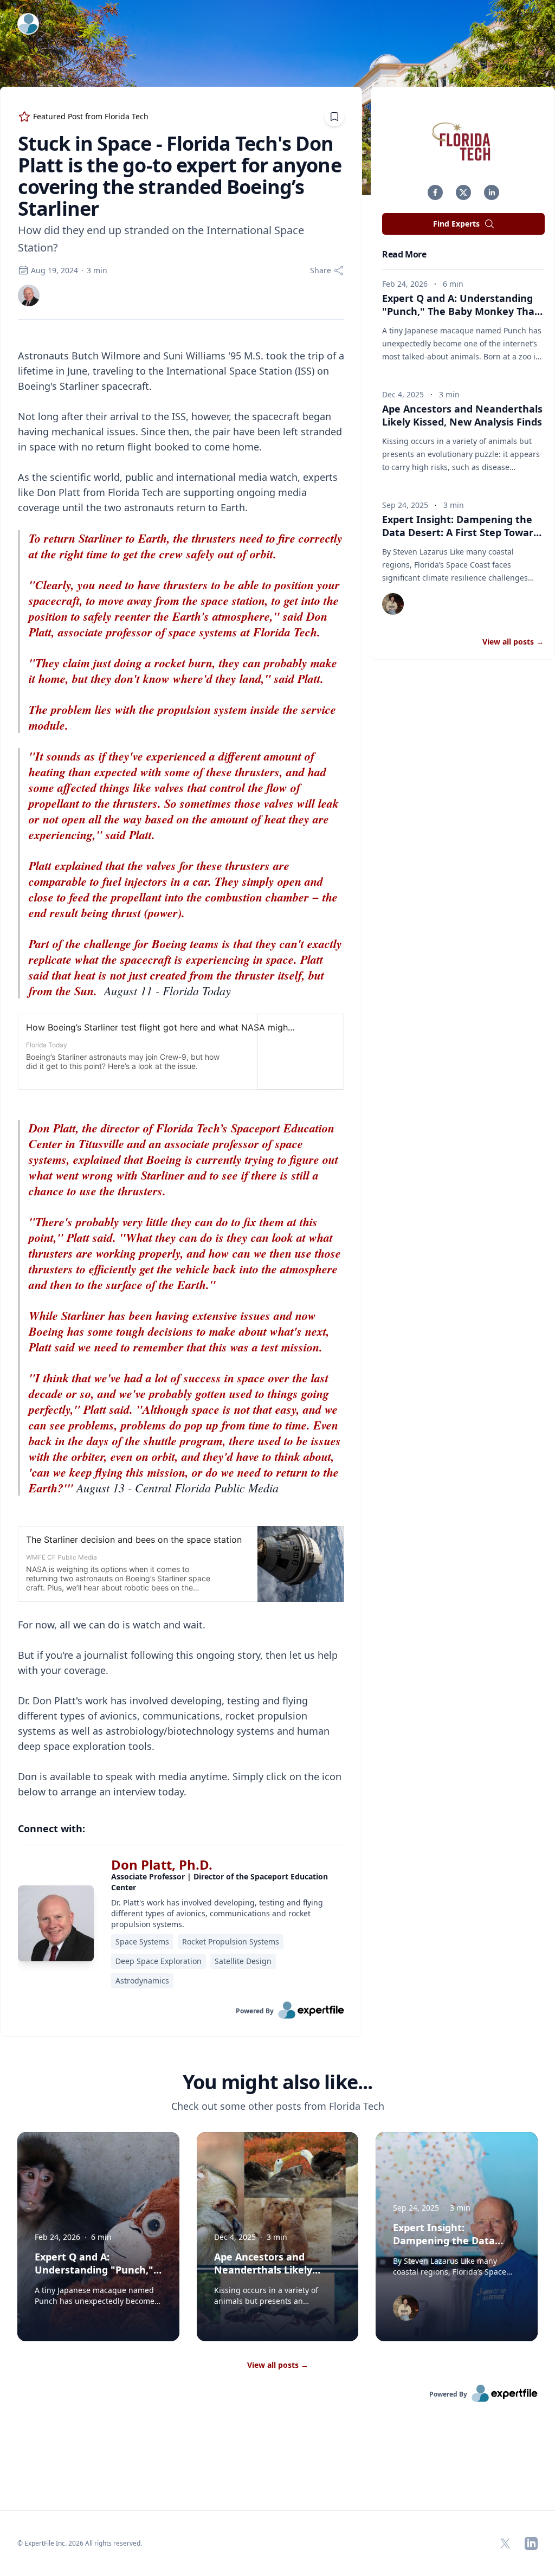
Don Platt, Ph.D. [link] (162, 1865)
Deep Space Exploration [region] (159, 1961)
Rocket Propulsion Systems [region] (231, 1941)
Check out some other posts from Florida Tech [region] (278, 2106)
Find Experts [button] (456, 224)
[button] (435, 192)
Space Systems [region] (142, 1941)
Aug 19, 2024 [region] (54, 270)
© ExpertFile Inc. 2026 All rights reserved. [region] (80, 2543)
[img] (29, 295)
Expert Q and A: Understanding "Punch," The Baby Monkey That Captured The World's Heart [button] (460, 311)
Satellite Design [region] (243, 1961)
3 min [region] (97, 270)
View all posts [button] (513, 642)
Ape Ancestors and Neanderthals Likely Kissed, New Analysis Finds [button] (462, 415)
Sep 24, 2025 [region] (405, 505)
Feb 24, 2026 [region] (405, 284)
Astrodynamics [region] (142, 1981)
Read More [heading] (404, 254)
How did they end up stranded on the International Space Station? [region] (161, 239)
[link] (29, 295)
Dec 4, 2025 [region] (403, 394)
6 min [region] (453, 284)
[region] (181, 1066)
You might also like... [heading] (277, 2082)
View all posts (278, 2365)
